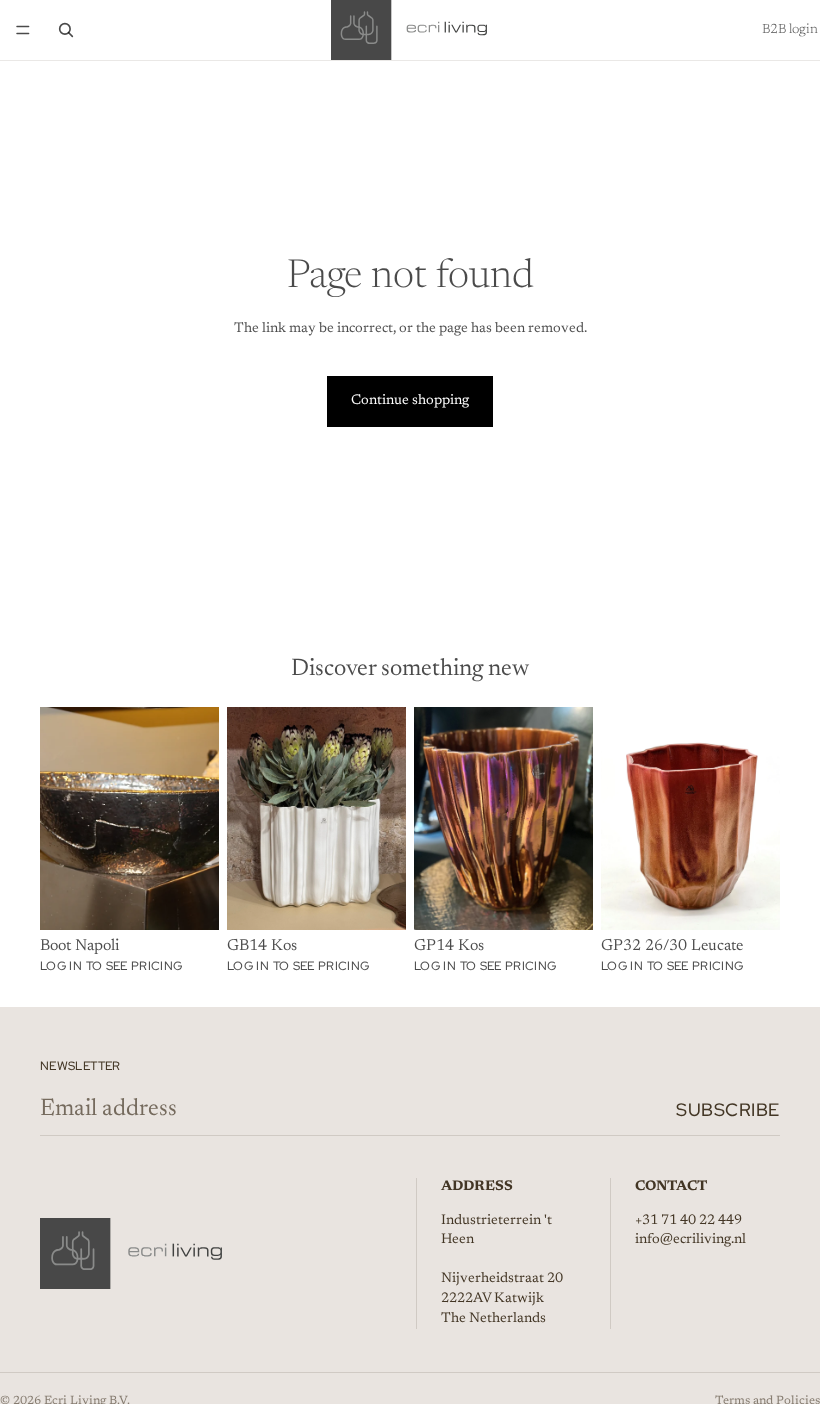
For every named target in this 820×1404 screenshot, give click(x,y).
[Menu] (23, 30)
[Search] (66, 30)
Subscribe (728, 1109)
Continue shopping (410, 401)
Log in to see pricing (111, 966)
